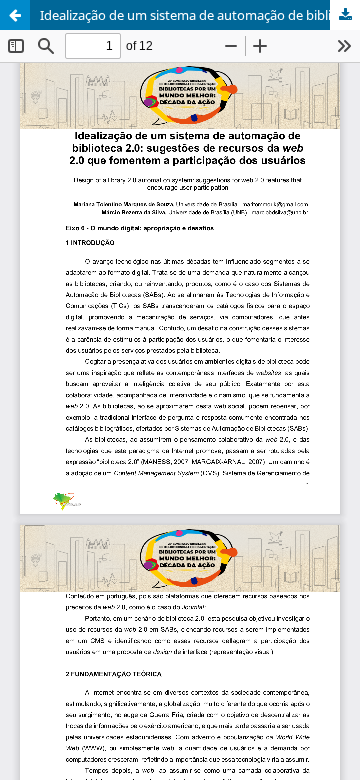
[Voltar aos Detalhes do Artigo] (15, 15)
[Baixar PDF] (345, 15)
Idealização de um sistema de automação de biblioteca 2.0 (200, 15)
